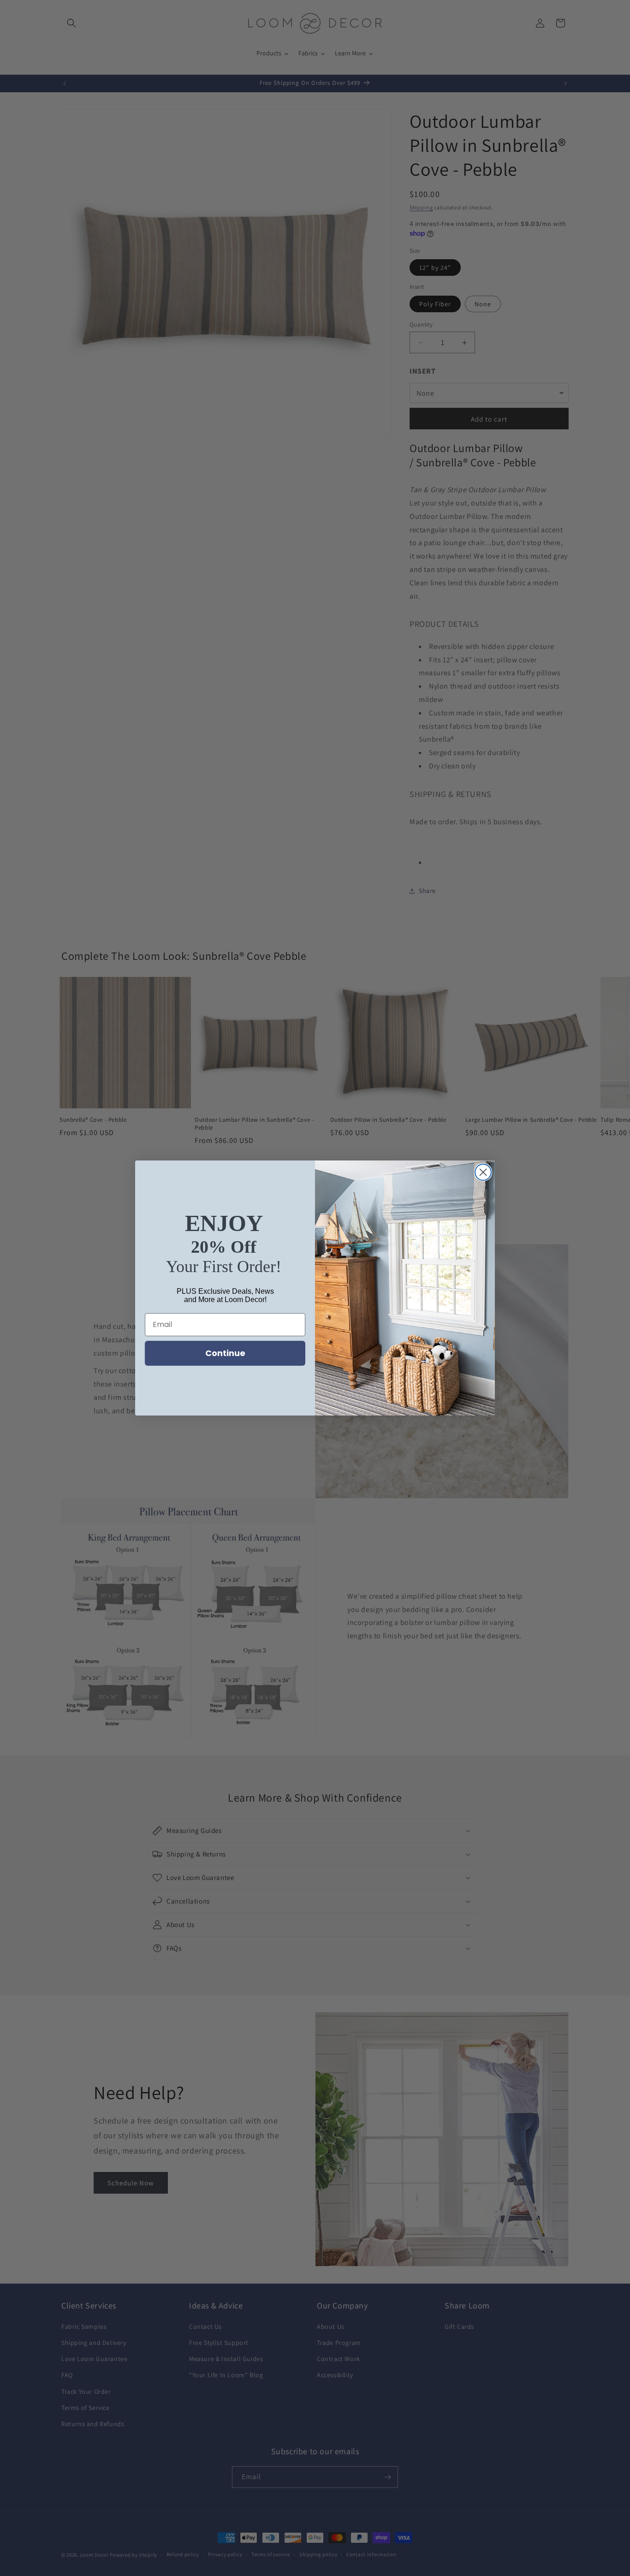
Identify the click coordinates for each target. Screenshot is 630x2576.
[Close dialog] (483, 1172)
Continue (225, 1353)
